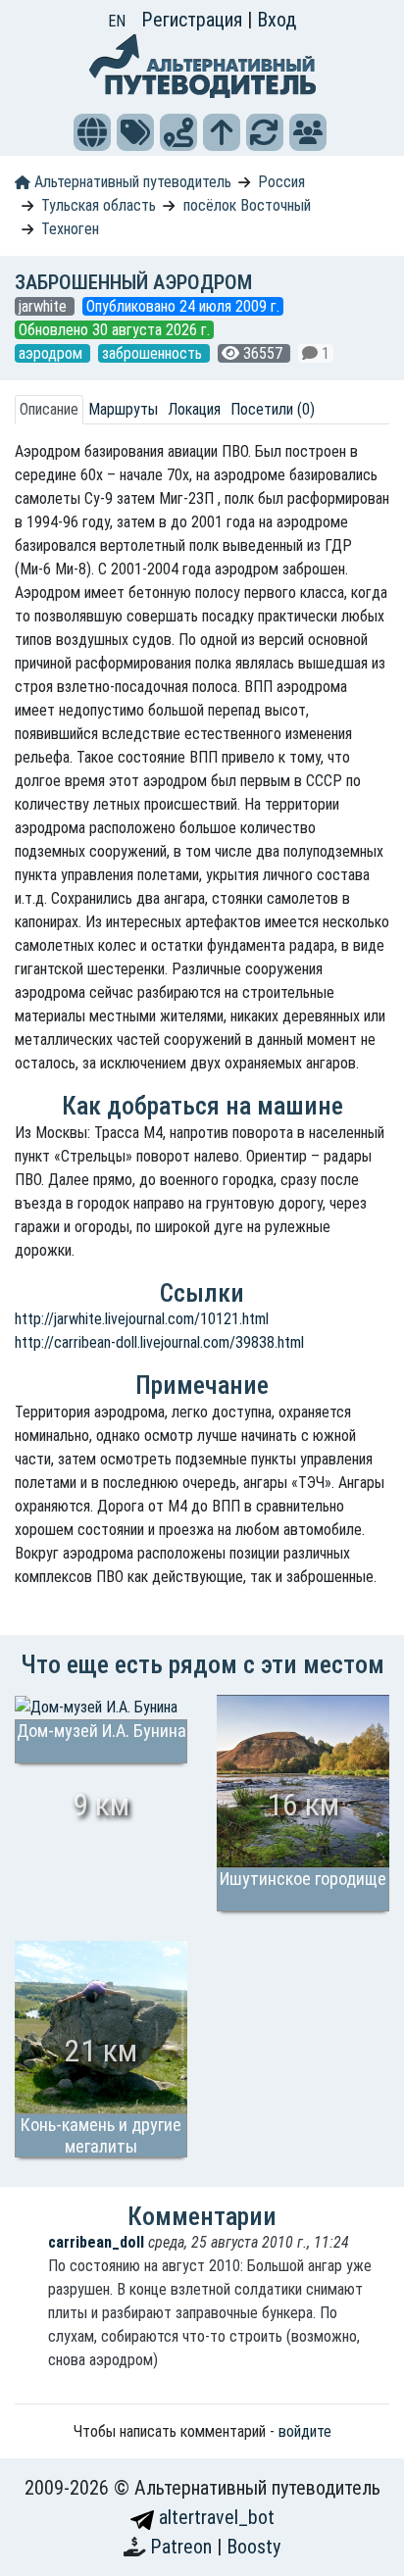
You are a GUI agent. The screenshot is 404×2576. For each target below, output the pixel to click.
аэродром (52, 353)
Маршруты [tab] (123, 409)
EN (117, 21)
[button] (92, 132)
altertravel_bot (214, 2517)
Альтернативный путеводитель (131, 182)
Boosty (253, 2547)
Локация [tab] (194, 409)
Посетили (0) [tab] (273, 409)
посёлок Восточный (247, 205)
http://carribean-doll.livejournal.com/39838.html (159, 1342)
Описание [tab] (49, 409)
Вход (277, 20)
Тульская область (99, 205)
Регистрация (194, 20)
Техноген (70, 229)
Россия (281, 182)
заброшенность (154, 353)
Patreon (183, 2547)
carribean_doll (96, 2242)
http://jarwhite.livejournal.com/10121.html (142, 1319)
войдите (305, 2431)
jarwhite (45, 306)
